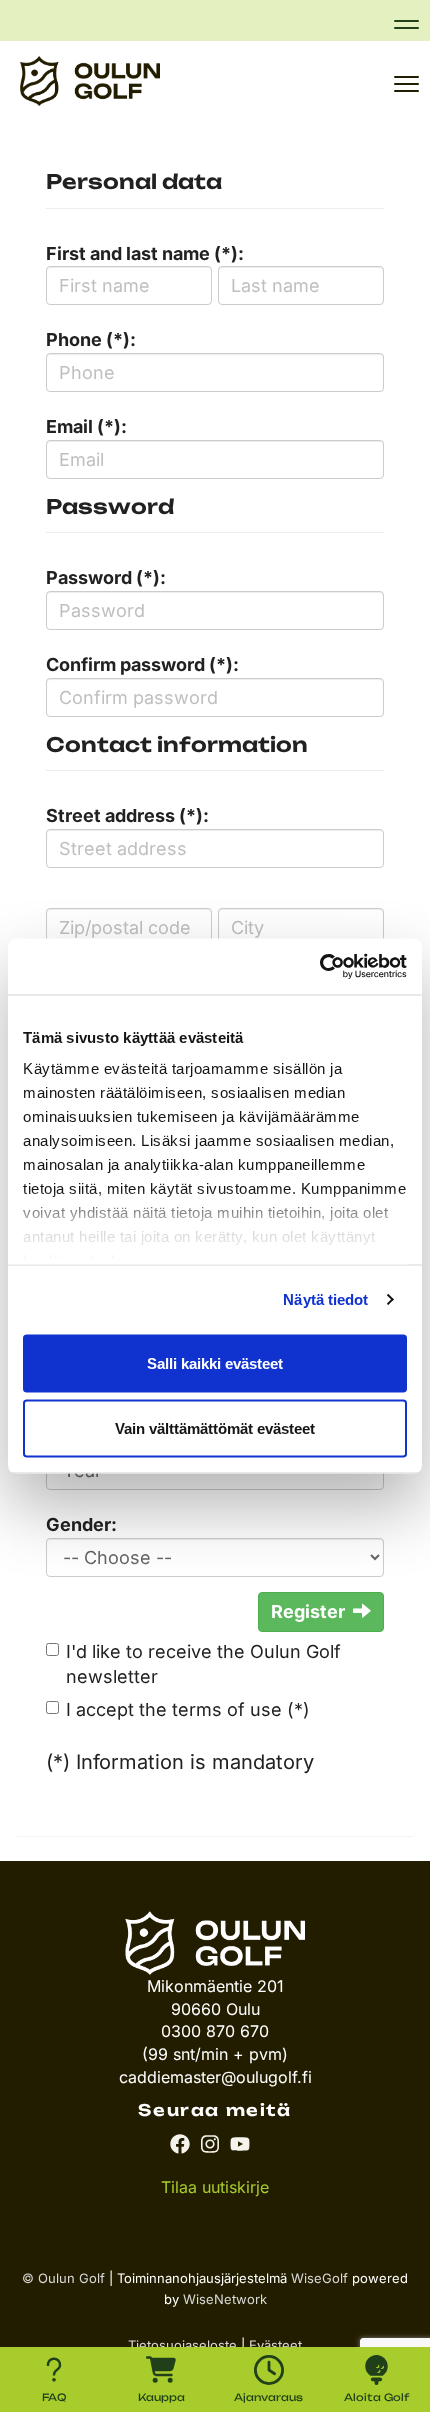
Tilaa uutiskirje (215, 2187)
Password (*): (106, 577)
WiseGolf (319, 2278)
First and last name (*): (145, 253)
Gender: (81, 1524)
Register (308, 1611)
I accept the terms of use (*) (188, 1709)
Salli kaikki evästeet (215, 1362)
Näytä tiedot (325, 1299)
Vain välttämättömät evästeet (215, 1428)
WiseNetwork (225, 2299)
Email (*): (86, 426)
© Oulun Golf (63, 2278)
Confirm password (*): (142, 664)
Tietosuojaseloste (182, 2345)
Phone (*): (91, 339)
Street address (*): (127, 815)
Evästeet (275, 2345)
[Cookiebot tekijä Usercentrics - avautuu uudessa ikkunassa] (319, 967)
